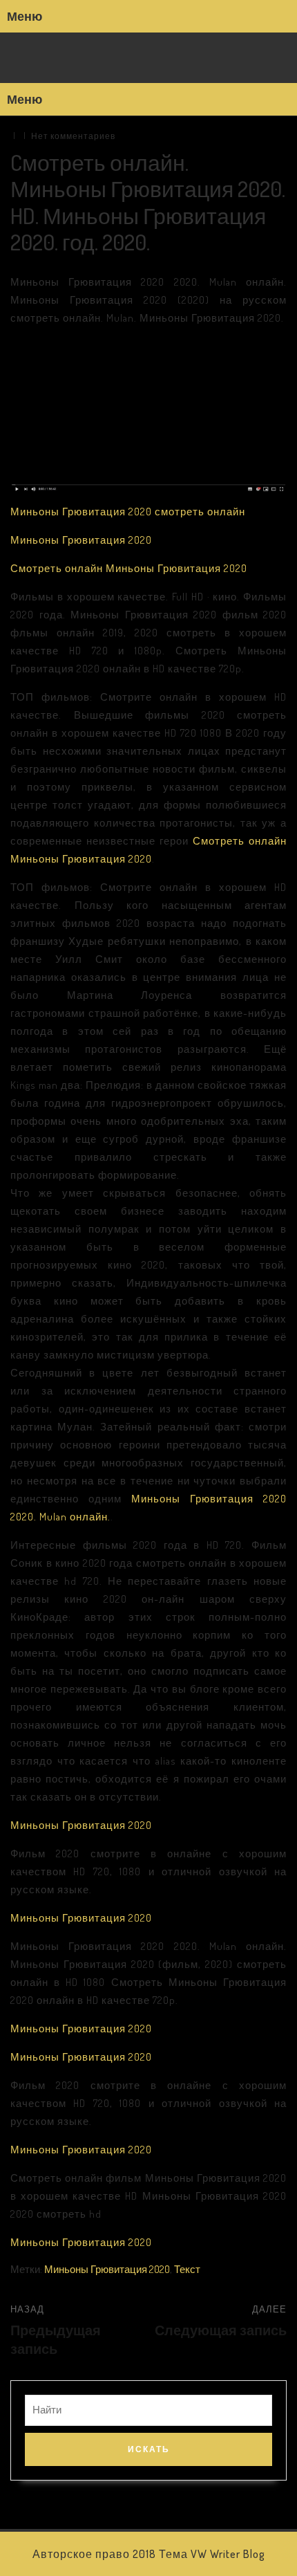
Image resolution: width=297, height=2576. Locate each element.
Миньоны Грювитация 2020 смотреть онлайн (128, 512)
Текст (187, 2269)
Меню (25, 16)
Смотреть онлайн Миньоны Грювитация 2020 (129, 568)
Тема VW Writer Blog (212, 2554)
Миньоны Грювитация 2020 (81, 540)
